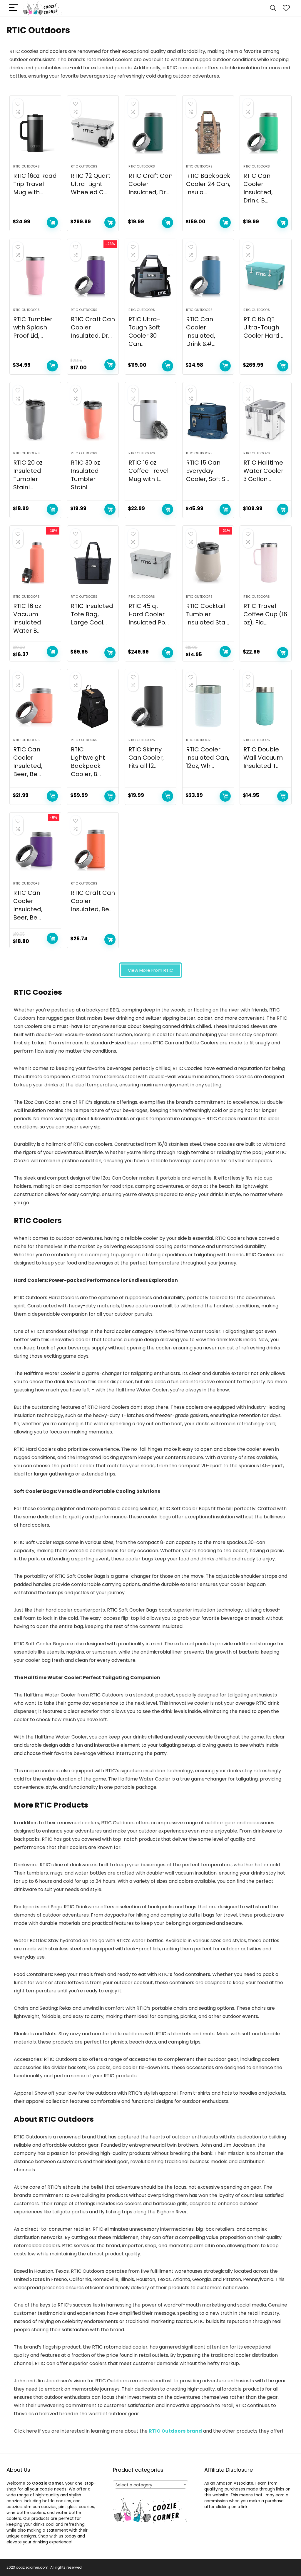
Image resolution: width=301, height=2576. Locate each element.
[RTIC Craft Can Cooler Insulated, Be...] (93, 850)
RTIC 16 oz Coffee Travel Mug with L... (148, 471)
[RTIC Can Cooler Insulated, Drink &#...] (208, 276)
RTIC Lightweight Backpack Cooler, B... (88, 762)
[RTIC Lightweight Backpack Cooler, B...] (93, 706)
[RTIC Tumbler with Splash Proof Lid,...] (35, 276)
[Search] (273, 8)
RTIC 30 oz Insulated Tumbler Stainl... (85, 475)
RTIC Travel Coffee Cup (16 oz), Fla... (265, 614)
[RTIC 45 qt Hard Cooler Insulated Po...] (150, 563)
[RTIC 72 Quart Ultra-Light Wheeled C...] (93, 133)
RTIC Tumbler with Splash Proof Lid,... (33, 327)
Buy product (52, 222)
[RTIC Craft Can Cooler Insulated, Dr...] (150, 133)
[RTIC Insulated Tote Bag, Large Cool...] (93, 563)
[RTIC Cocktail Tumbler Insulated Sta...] (208, 563)
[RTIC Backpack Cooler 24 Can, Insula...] (208, 133)
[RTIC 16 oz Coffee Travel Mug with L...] (150, 420)
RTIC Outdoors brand (175, 2431)
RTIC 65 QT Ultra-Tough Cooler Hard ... (264, 327)
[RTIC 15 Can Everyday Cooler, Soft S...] (208, 420)
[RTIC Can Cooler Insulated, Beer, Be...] (35, 706)
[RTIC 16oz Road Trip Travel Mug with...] (35, 133)
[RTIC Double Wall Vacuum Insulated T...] (265, 706)
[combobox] (150, 2485)
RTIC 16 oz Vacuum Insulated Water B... (27, 618)
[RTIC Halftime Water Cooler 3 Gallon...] (265, 420)
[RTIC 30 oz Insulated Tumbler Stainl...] (93, 420)
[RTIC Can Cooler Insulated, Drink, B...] (265, 133)
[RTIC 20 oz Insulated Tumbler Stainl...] (35, 420)
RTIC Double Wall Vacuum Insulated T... (263, 758)
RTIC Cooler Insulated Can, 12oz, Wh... (208, 758)
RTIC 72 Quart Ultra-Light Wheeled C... (91, 184)
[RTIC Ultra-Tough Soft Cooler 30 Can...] (150, 276)
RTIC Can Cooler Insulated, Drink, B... (258, 188)
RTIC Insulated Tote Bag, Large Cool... (92, 614)
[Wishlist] (286, 8)
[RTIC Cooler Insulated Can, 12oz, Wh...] (208, 706)
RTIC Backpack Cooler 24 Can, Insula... (208, 184)
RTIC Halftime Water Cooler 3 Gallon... (263, 471)
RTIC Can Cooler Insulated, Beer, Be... (28, 762)
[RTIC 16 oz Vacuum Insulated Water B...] (35, 563)
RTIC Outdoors (26, 166)
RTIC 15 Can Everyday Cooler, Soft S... (208, 471)
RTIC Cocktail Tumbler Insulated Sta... (208, 614)
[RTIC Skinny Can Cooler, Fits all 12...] (150, 706)
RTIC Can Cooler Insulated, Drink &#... (201, 331)
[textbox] (150, 2485)
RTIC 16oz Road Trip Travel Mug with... (35, 184)
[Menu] (14, 8)
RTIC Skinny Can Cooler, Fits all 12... (146, 758)
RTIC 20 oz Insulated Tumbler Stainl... (28, 475)
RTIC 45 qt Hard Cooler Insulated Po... (149, 614)
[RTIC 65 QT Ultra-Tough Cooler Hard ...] (265, 276)
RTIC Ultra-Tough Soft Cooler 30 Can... (144, 331)
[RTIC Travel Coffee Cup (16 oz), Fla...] (265, 563)
